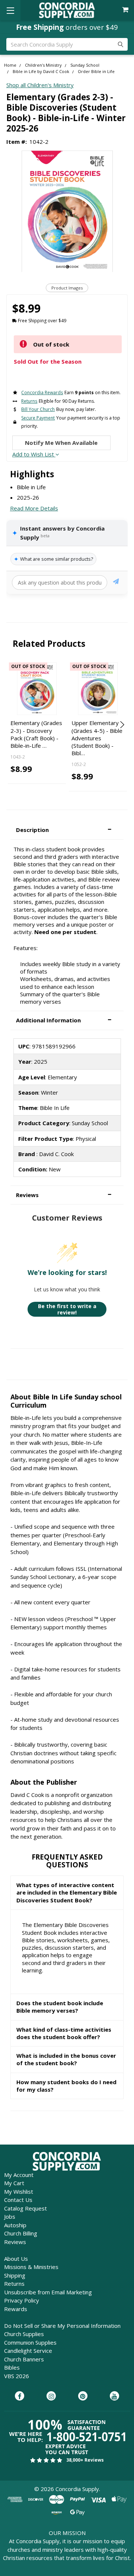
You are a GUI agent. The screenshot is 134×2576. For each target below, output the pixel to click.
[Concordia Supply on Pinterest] (83, 2396)
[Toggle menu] (10, 10)
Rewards (16, 2309)
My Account (19, 2175)
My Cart (14, 2183)
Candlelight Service (28, 2351)
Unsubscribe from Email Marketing (48, 2292)
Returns (14, 2284)
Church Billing (21, 2233)
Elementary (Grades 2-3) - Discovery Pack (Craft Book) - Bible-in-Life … (36, 734)
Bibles (12, 2367)
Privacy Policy (22, 2300)
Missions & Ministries (31, 2267)
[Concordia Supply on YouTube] (114, 2396)
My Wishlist (19, 2192)
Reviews (15, 2242)
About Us (16, 2259)
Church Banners (24, 2359)
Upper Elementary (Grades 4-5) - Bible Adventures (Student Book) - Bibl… (97, 738)
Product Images (67, 288)
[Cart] (126, 10)
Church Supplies (24, 2334)
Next (121, 725)
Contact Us (18, 2200)
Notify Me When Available (61, 443)
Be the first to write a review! (67, 1309)
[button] (67, 830)
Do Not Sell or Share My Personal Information (62, 2326)
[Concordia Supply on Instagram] (51, 2396)
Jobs (10, 2216)
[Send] (116, 583)
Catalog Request (25, 2208)
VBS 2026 (17, 2376)
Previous (13, 725)
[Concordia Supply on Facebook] (20, 2396)
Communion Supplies (30, 2342)
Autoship (15, 2225)
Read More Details (34, 508)
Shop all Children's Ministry (40, 85)
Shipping (15, 2275)
